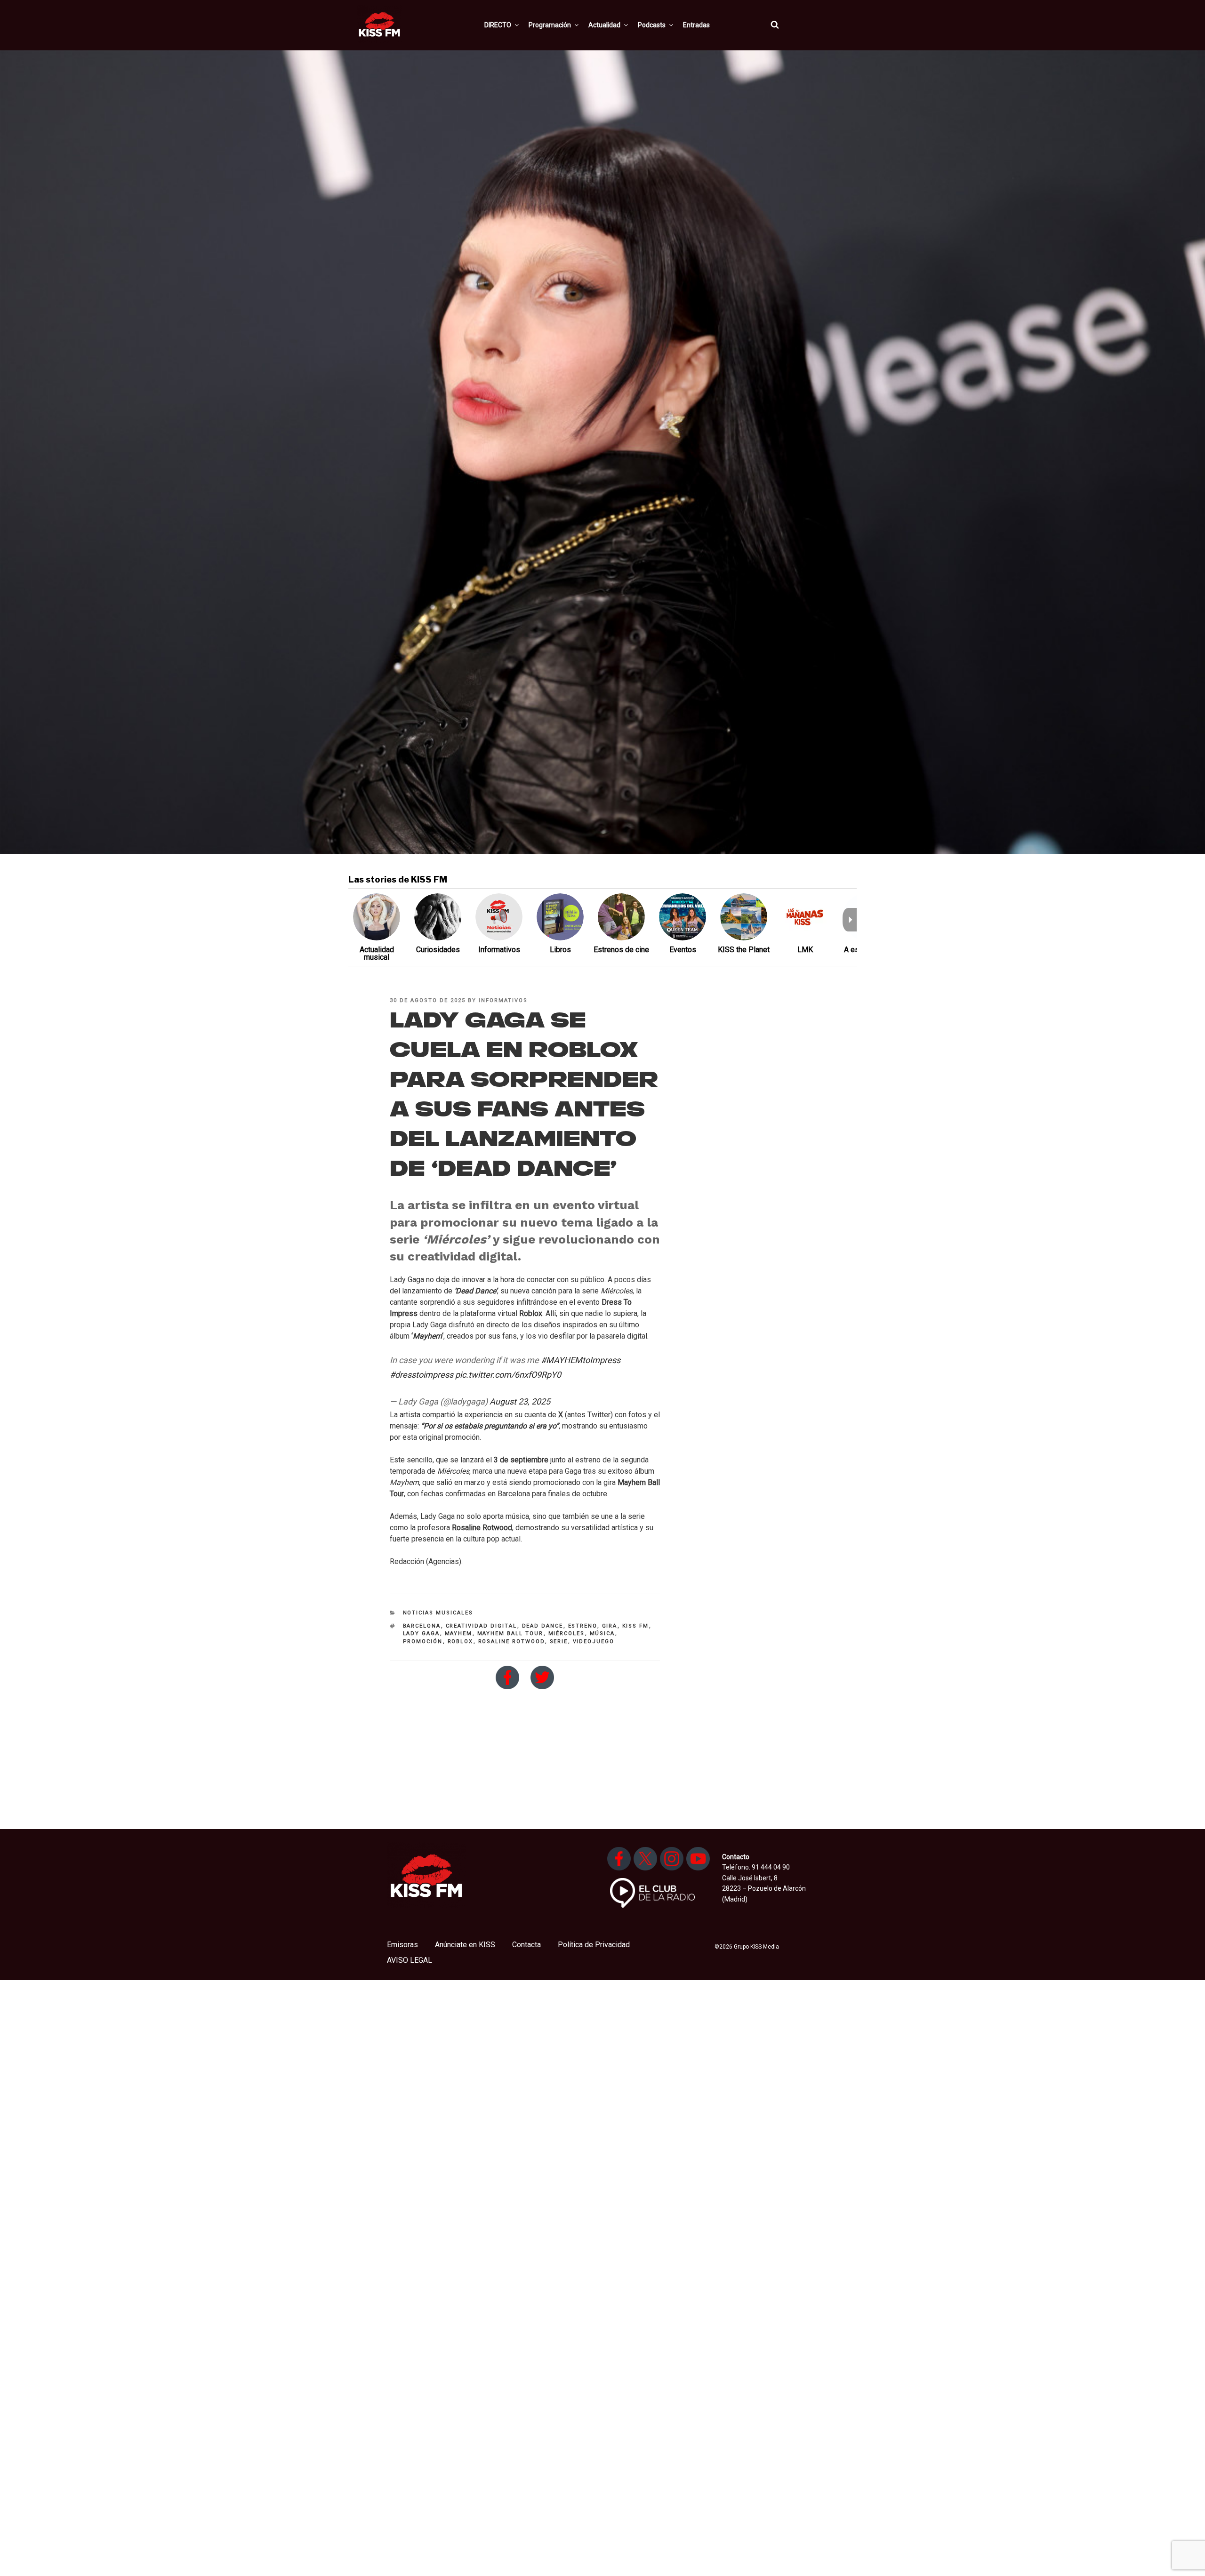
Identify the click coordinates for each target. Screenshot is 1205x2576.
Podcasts (652, 25)
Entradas (696, 25)
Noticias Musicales (438, 1613)
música (602, 1633)
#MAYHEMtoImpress (581, 1360)
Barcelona (422, 1626)
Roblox (461, 1641)
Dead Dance (543, 1626)
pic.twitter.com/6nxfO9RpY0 (508, 1375)
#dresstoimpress (422, 1375)
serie (559, 1641)
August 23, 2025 (520, 1401)
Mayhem (459, 1633)
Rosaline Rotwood (512, 1641)
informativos (503, 1000)
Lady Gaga (422, 1633)
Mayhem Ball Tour (510, 1633)
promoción (423, 1641)
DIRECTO (498, 25)
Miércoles (567, 1633)
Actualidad (604, 25)
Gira (610, 1626)
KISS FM (636, 1626)
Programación (550, 25)
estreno (583, 1626)
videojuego (594, 1641)
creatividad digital (482, 1626)
